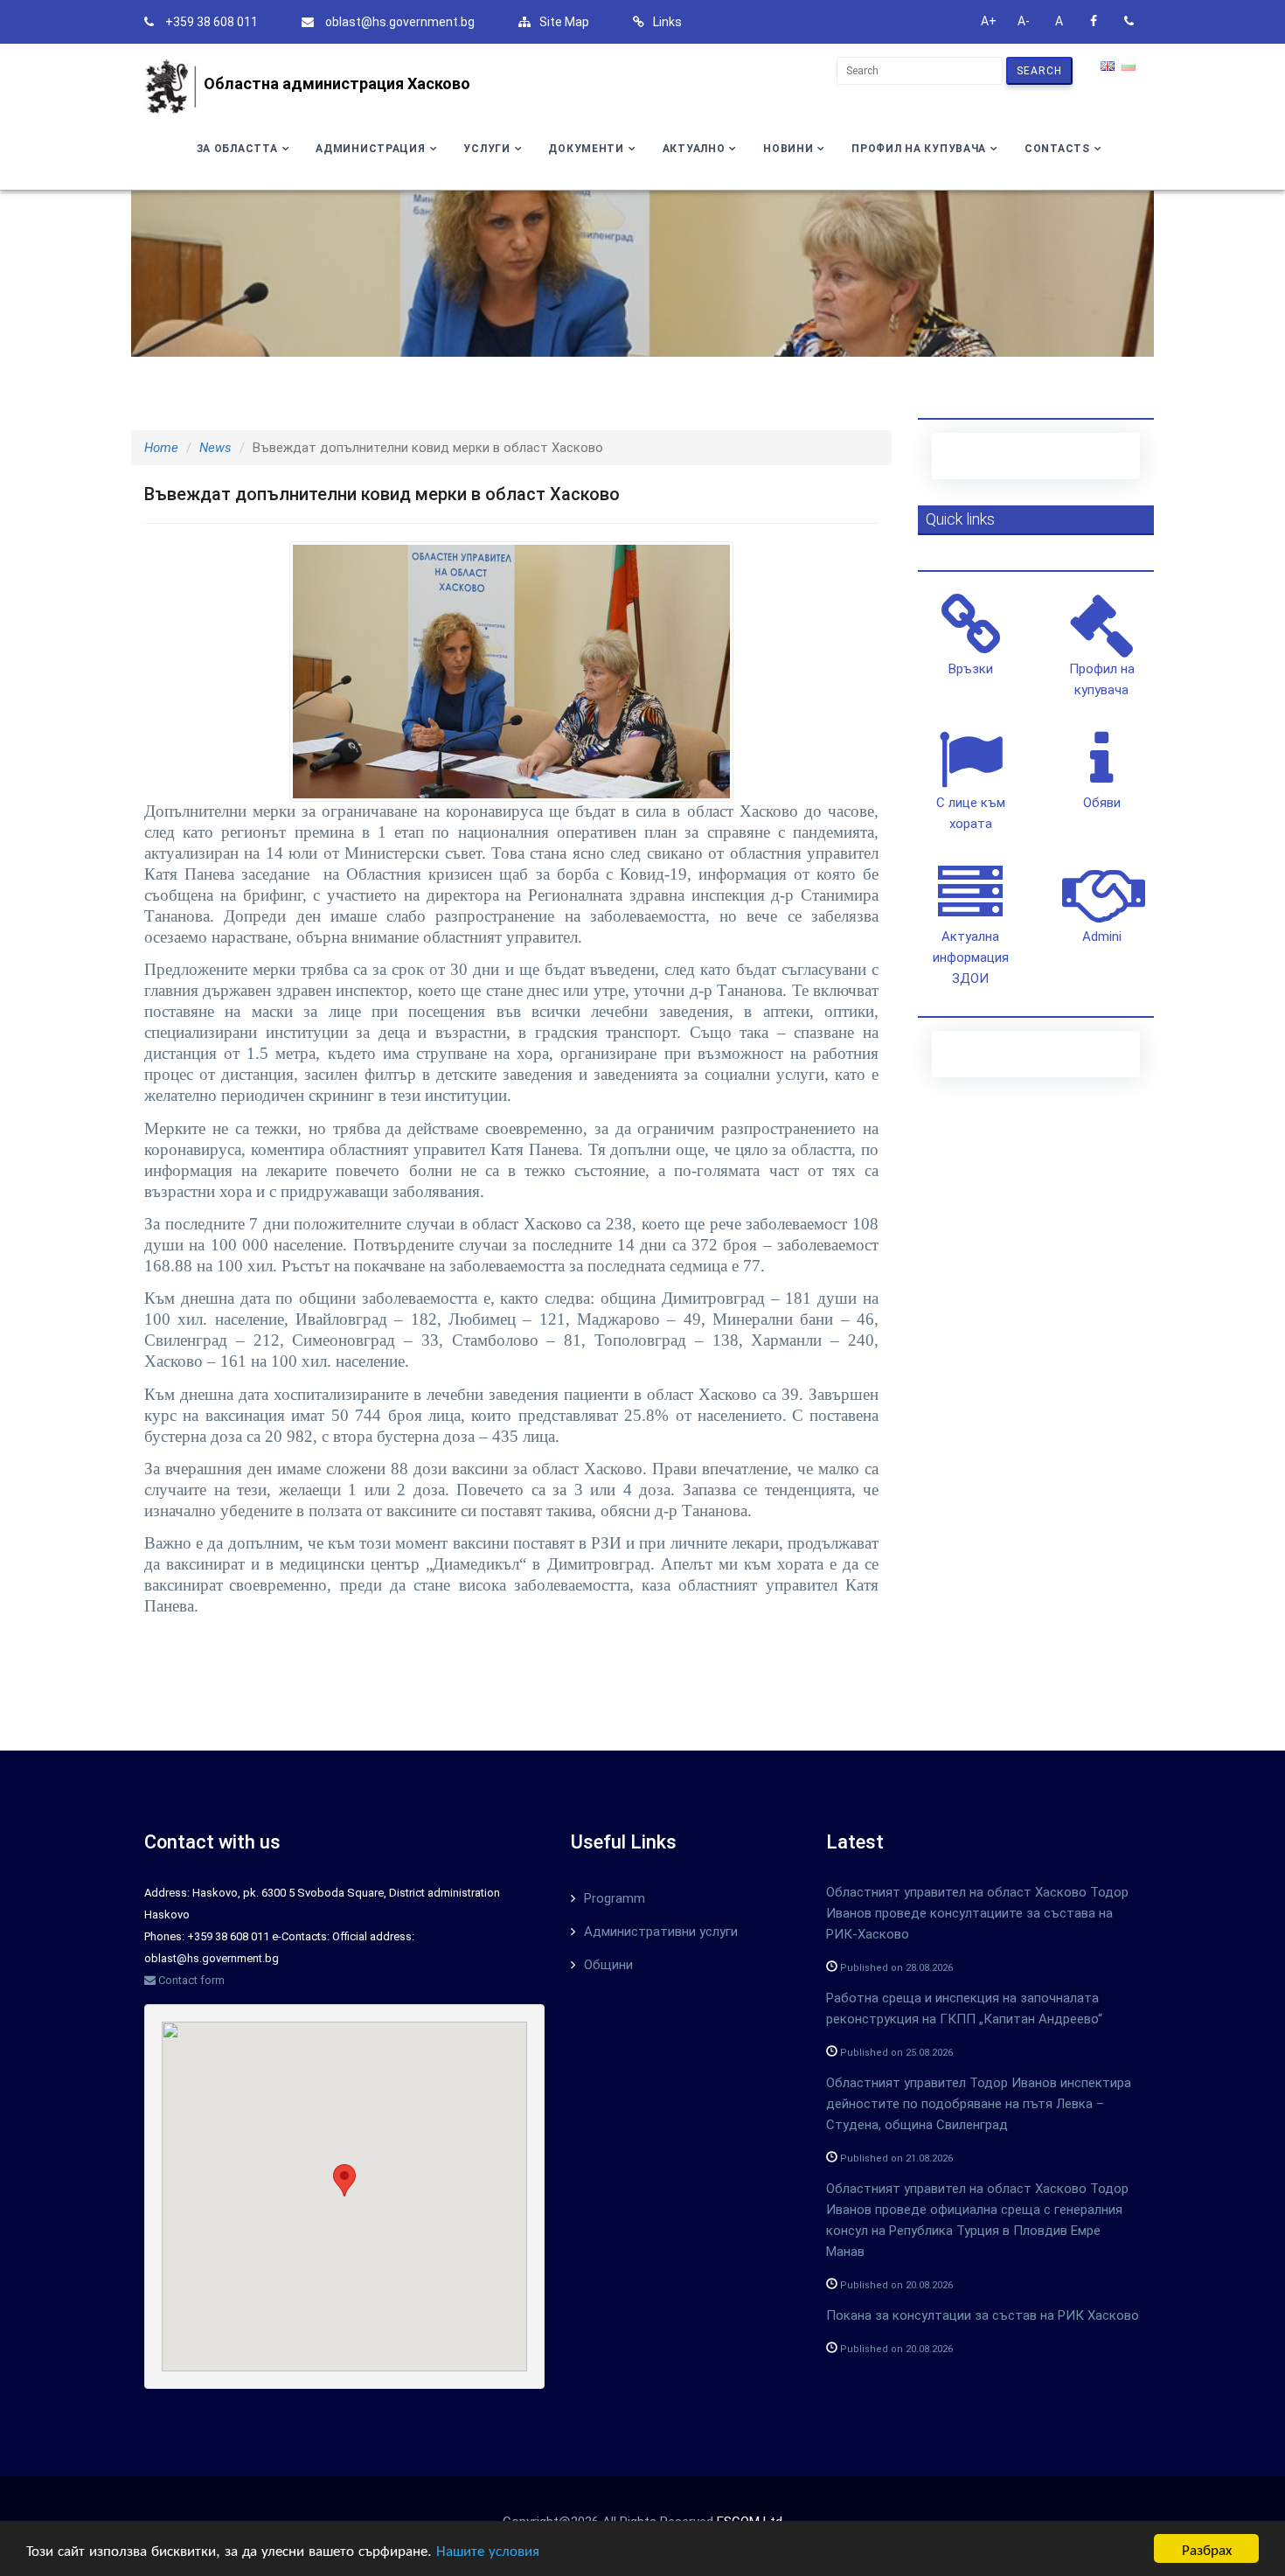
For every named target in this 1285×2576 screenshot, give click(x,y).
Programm (615, 1898)
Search (1039, 71)
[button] (344, 2180)
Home (161, 448)
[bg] (1130, 67)
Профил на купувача (919, 149)
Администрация (370, 149)
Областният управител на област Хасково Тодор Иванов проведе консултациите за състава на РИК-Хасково (977, 1913)
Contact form (190, 1980)
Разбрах (1207, 2548)
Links (667, 22)
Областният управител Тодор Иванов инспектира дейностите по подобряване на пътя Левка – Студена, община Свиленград (979, 2104)
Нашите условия (488, 2549)
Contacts (1057, 149)
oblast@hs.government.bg (400, 22)
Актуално (694, 149)
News (215, 448)
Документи (586, 149)
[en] (1109, 67)
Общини (608, 1965)
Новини (788, 149)
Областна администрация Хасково (337, 84)
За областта (237, 149)
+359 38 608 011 (212, 22)
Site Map (564, 22)
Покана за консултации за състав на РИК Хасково (983, 2315)
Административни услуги (661, 1932)
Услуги (486, 149)
